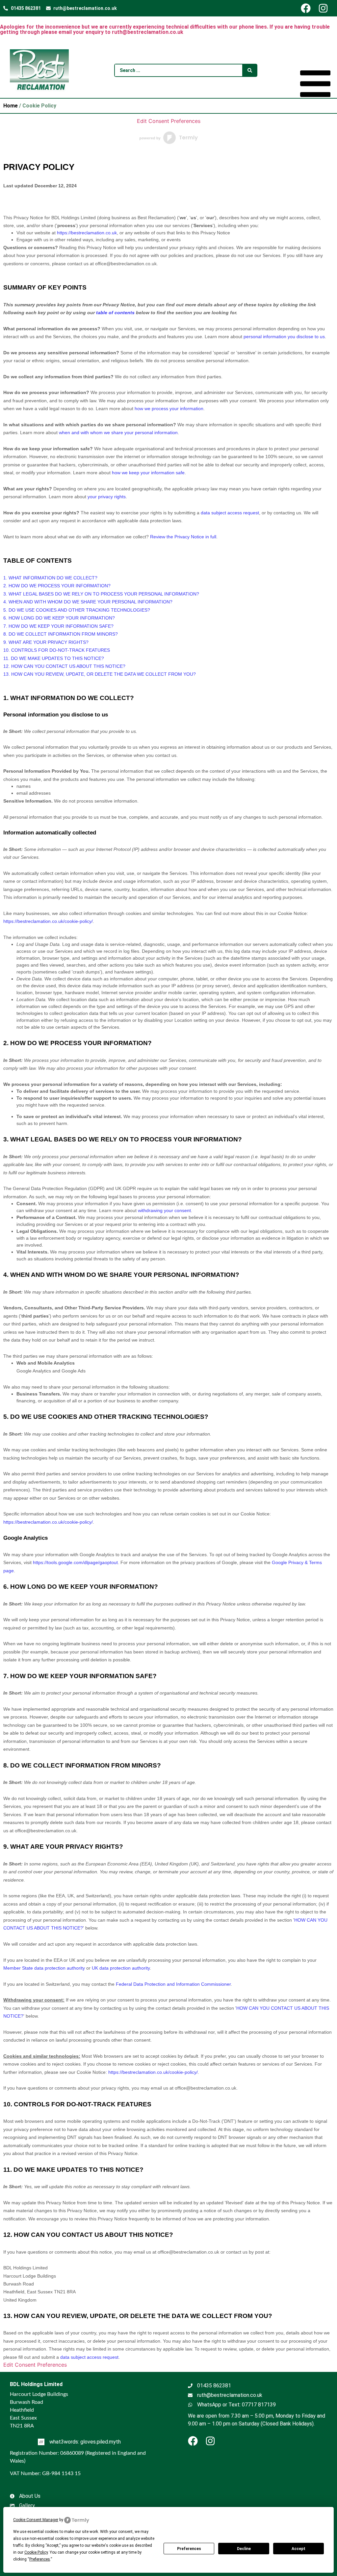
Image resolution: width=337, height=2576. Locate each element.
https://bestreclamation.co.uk (87, 233)
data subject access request (89, 2357)
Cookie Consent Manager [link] (36, 2520)
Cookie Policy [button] (36, 2552)
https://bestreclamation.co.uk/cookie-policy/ (48, 921)
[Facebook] (309, 8)
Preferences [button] (40, 2559)
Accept (298, 2549)
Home (11, 106)
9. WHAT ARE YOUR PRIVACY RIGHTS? (46, 642)
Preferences (189, 2549)
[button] (315, 85)
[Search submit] (250, 70)
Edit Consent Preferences (169, 121)
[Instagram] (326, 8)
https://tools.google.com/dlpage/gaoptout (75, 1562)
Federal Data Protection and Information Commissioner (173, 1984)
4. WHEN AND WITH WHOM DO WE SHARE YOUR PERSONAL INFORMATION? (88, 602)
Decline (244, 2549)
